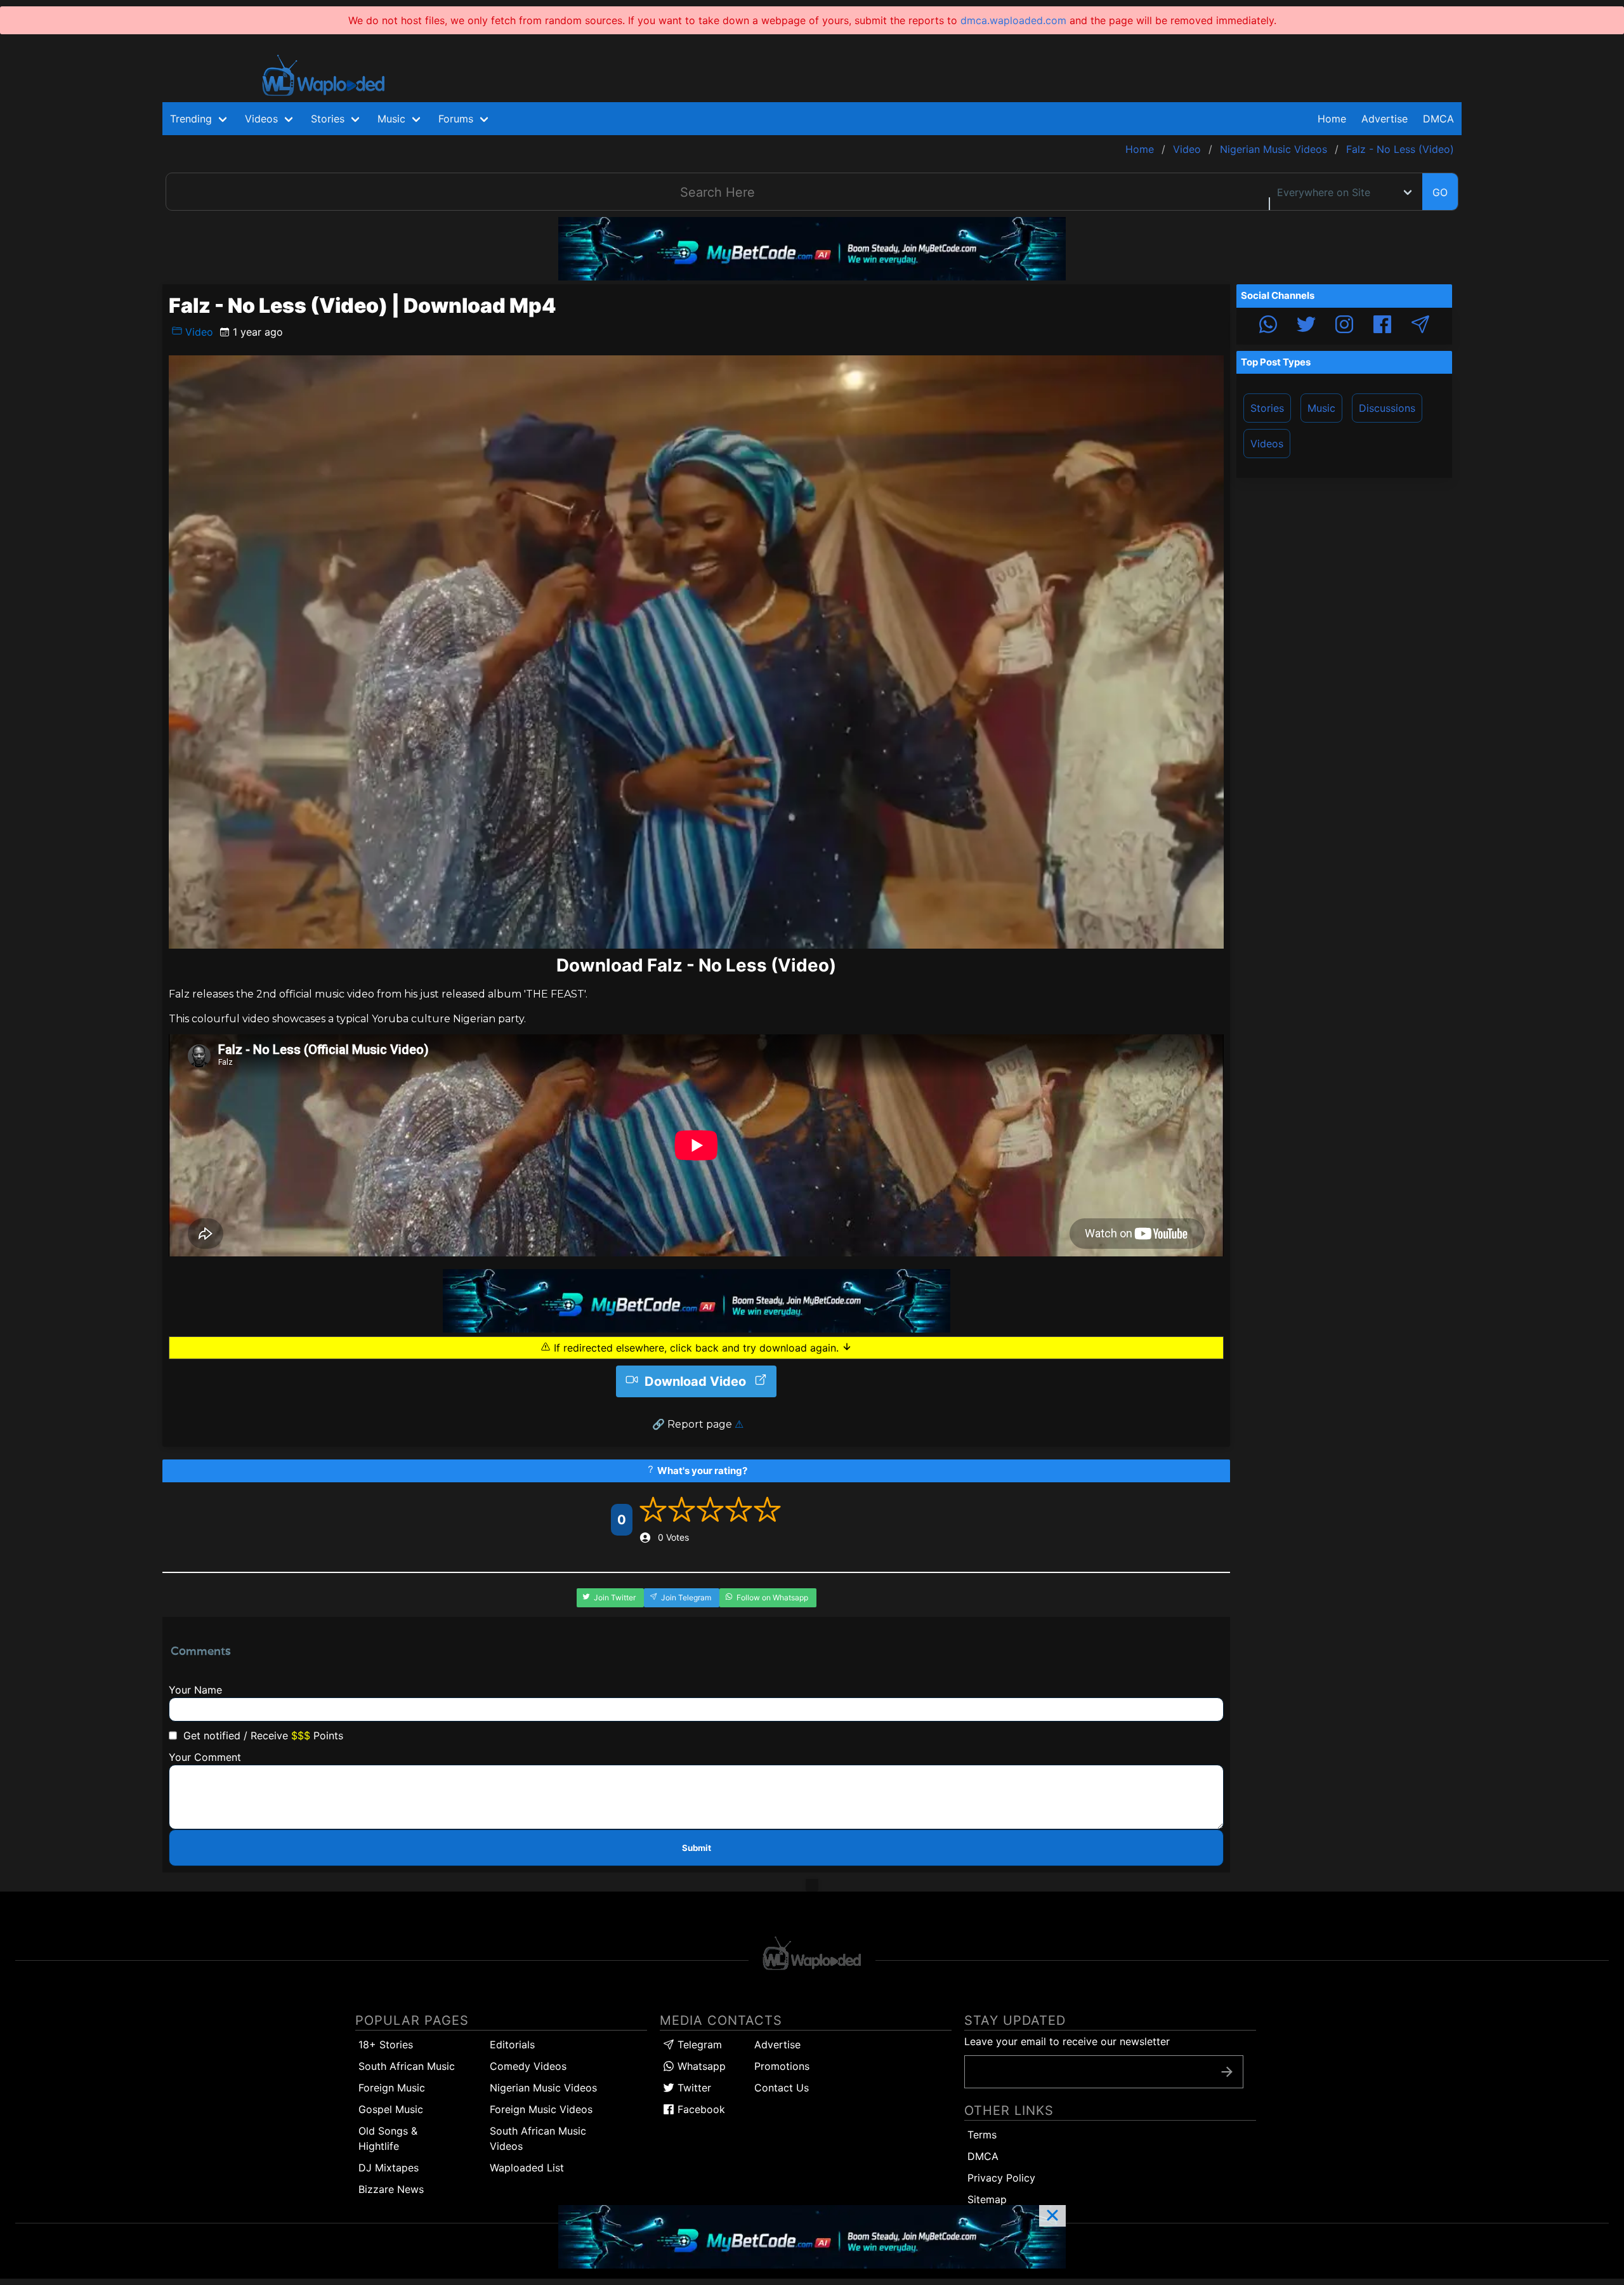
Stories (1267, 408)
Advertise (777, 2045)
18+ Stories (386, 2045)
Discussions (1387, 408)
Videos (1267, 444)
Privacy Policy (1001, 2178)
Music (1321, 408)
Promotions (782, 2066)
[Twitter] (1306, 326)
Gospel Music (391, 2109)
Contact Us (782, 2088)
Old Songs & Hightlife (388, 2138)
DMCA (1438, 119)
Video (198, 332)
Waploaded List (527, 2168)
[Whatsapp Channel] (1268, 326)
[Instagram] (1344, 326)
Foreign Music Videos (541, 2109)
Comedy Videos (528, 2066)
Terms (982, 2135)
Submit (697, 1848)
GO (1440, 192)
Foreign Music (392, 2088)
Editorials (512, 2045)
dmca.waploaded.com (1013, 20)
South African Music (407, 2066)
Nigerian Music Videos (543, 2088)
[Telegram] (1420, 326)
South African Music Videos (538, 2138)
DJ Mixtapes (389, 2168)
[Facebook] (1382, 326)
